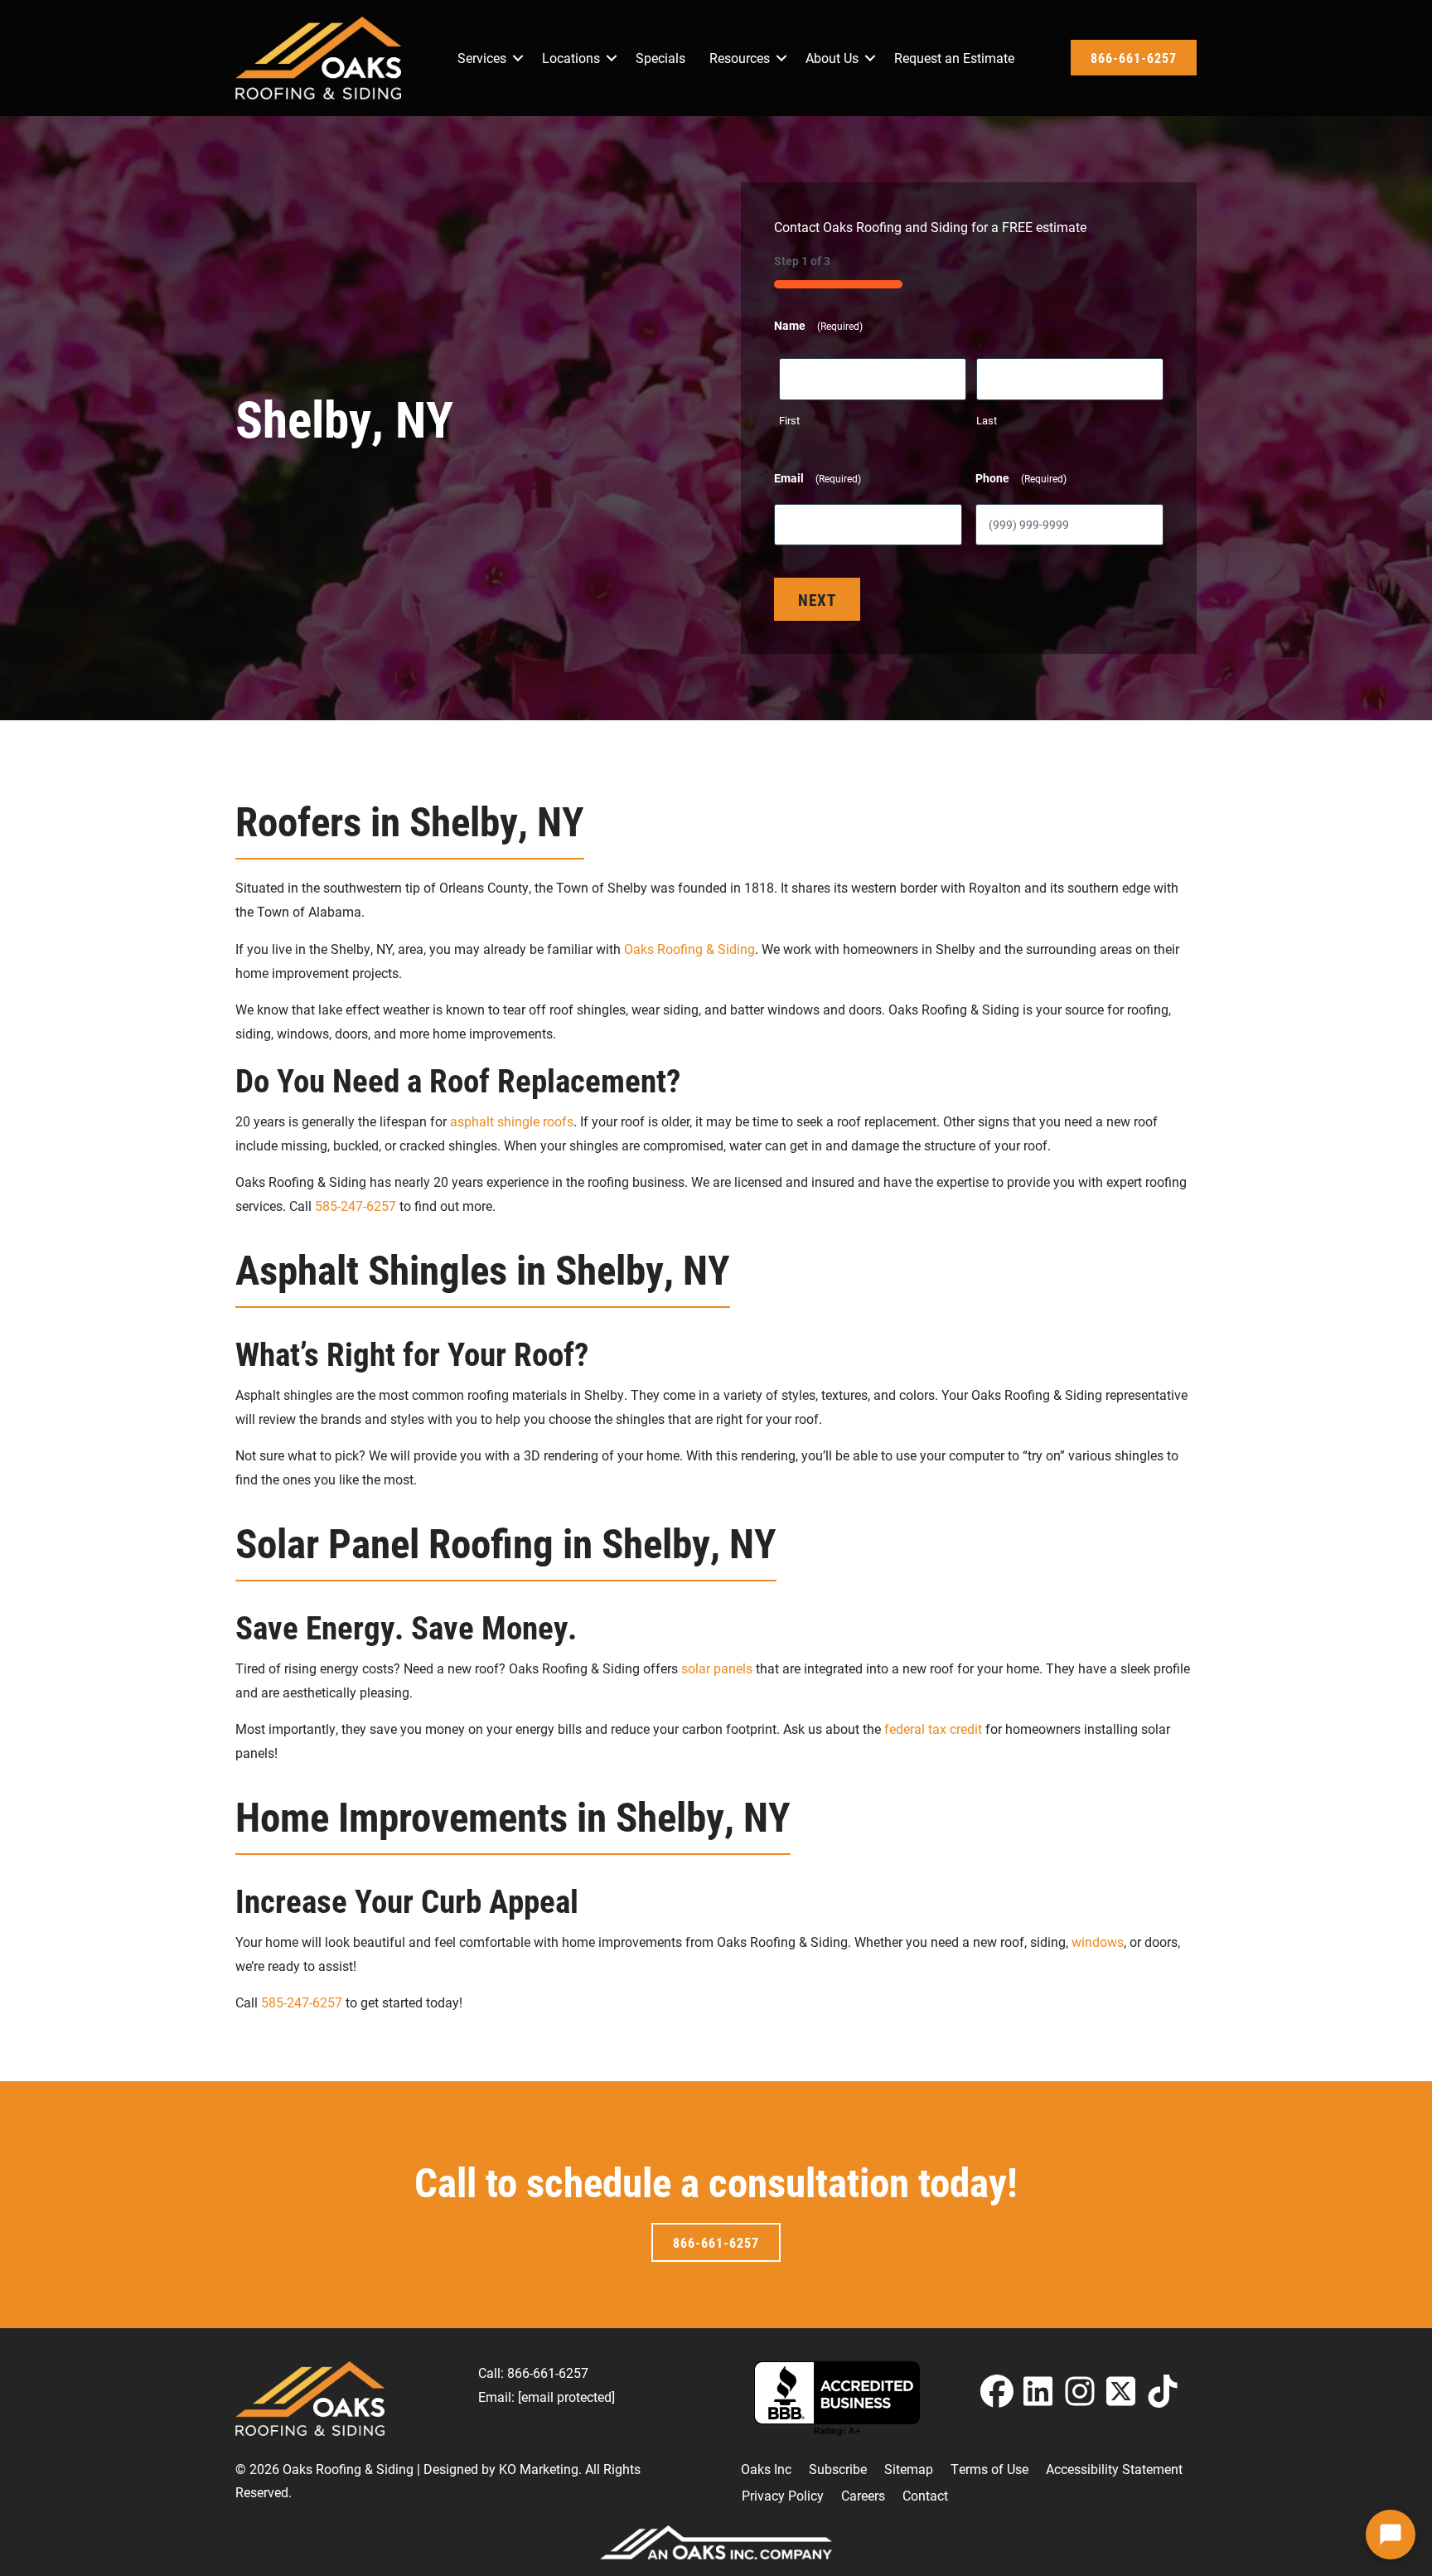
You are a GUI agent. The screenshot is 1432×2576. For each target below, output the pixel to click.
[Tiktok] (1163, 2391)
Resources (740, 58)
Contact (925, 2495)
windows (1096, 1942)
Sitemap (909, 2469)
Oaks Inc (766, 2469)
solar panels (715, 1668)
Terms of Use (989, 2469)
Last (987, 420)
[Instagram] (1080, 2391)
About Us (832, 58)
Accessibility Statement (1114, 2469)
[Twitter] (1121, 2391)
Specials (660, 58)
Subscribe (838, 2469)
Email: (547, 2397)
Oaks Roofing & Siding (688, 949)
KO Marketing (539, 2469)
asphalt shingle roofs (512, 1121)
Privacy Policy (783, 2495)
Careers (863, 2495)
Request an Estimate (954, 58)
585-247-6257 (356, 1206)
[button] (518, 58)
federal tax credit (933, 1729)
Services (482, 58)
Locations (571, 58)
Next (817, 600)
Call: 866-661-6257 (533, 2373)
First (789, 420)
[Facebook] (997, 2391)
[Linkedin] (1038, 2391)
